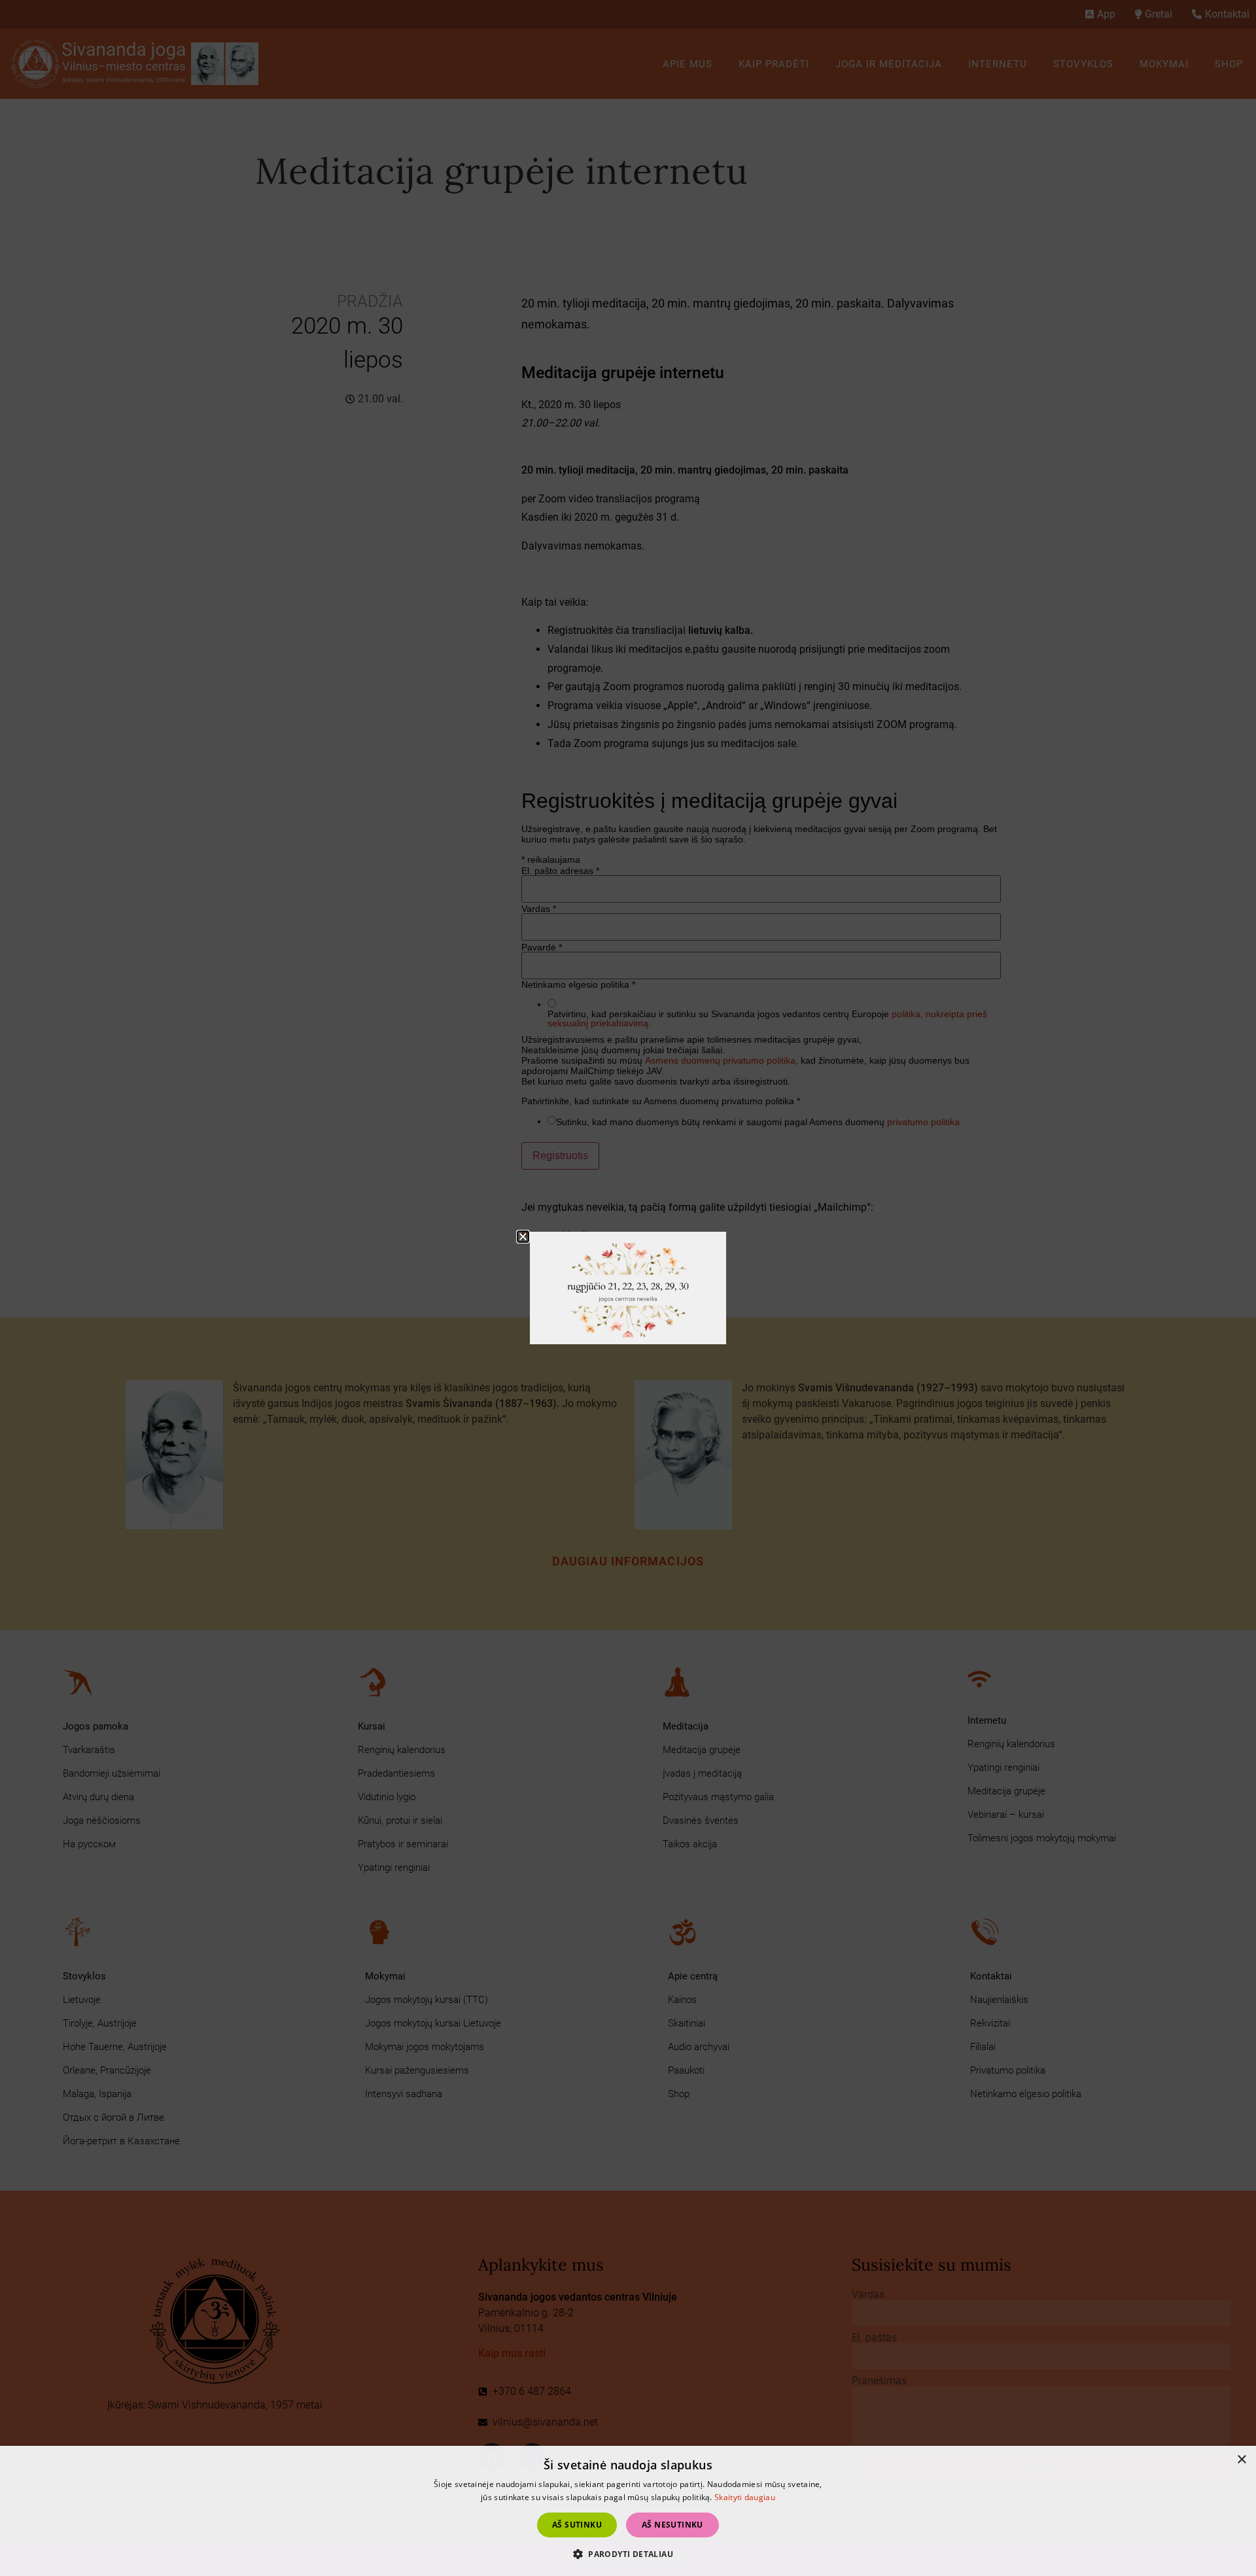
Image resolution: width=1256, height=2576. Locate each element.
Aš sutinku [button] (577, 2525)
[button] (628, 2554)
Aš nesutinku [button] (672, 2525)
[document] (628, 1288)
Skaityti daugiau (745, 2497)
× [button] (1241, 2460)
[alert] (628, 2511)
